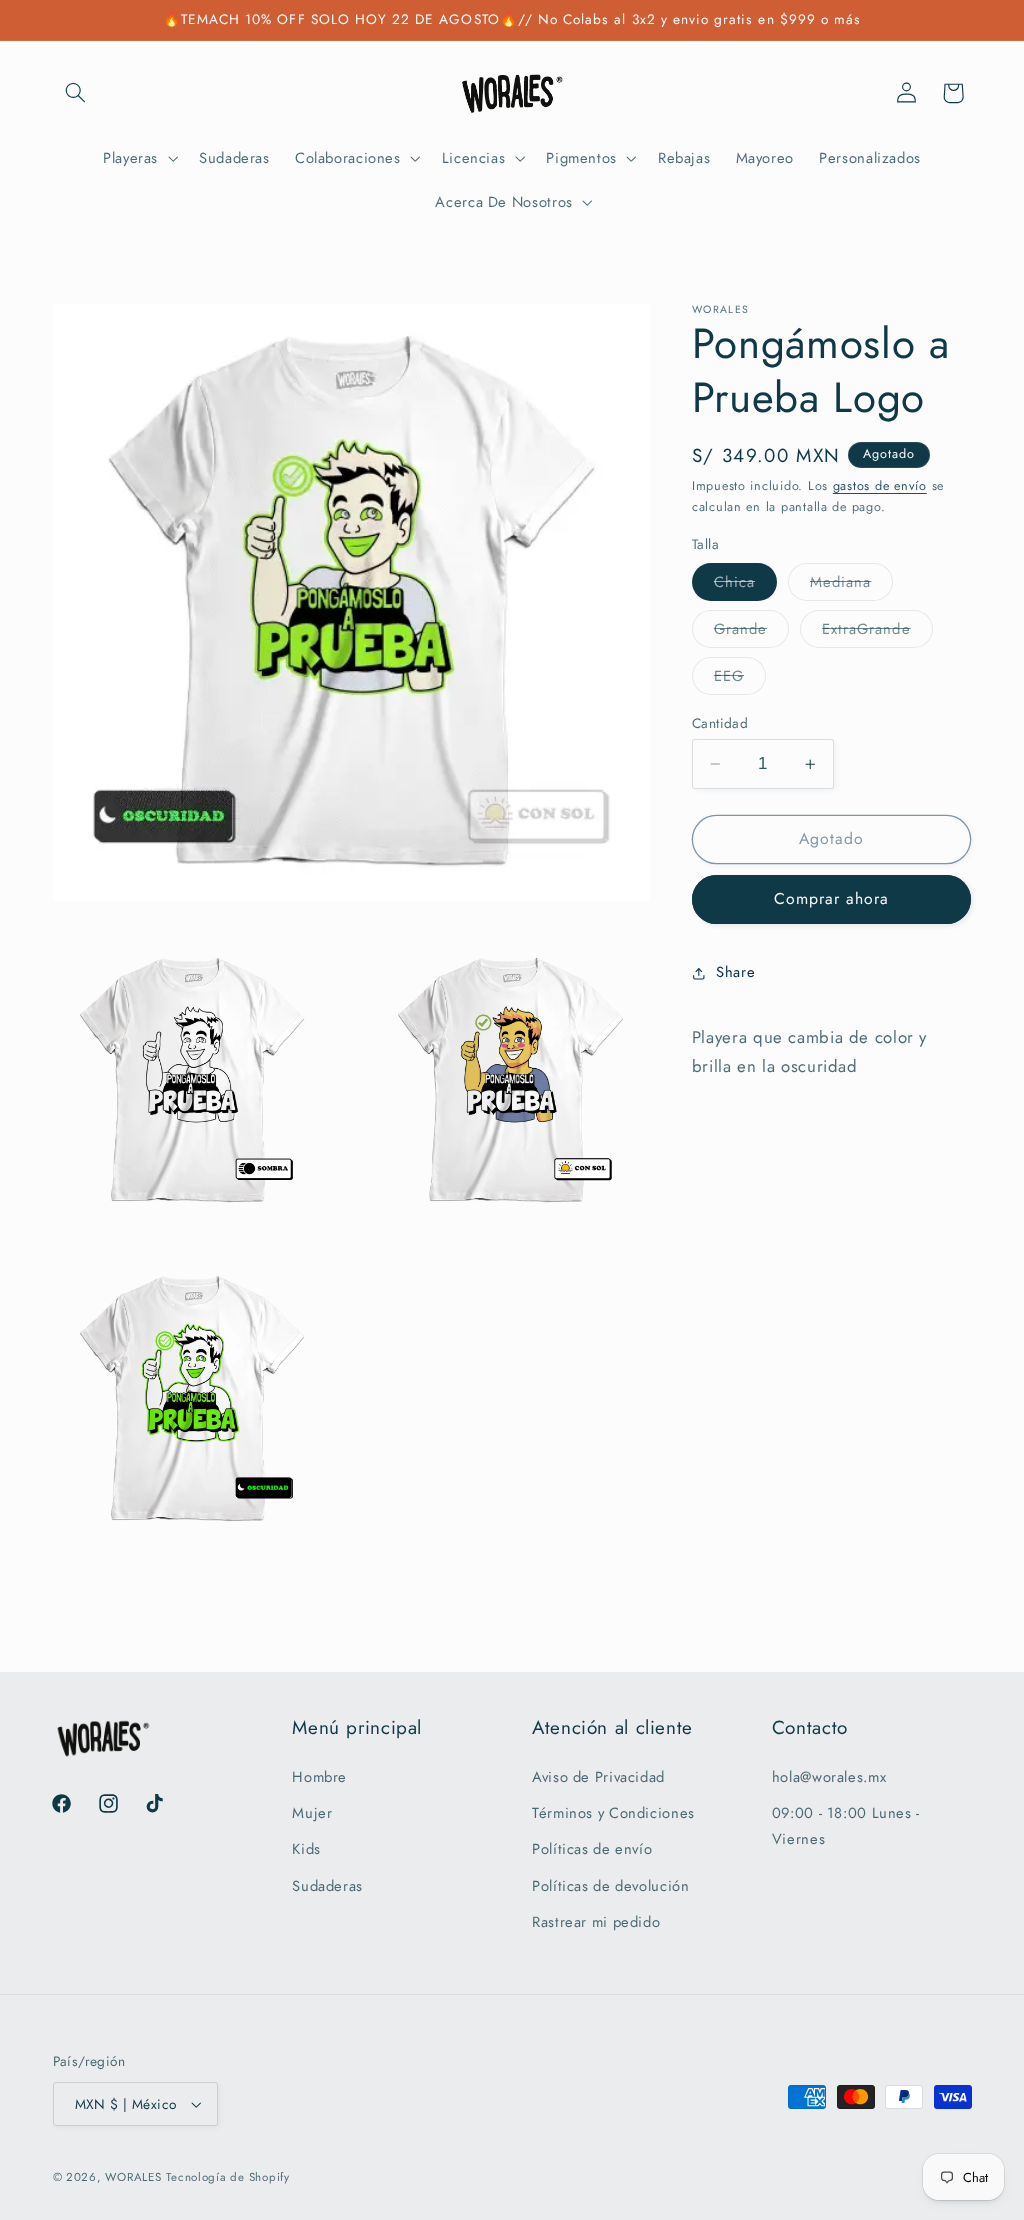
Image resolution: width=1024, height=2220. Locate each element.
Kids (306, 1849)
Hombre (319, 1777)
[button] (76, 93)
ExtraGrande (877, 632)
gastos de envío (880, 486)
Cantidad (720, 723)
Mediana (851, 585)
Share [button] (735, 972)
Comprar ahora (832, 898)
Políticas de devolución (611, 1886)
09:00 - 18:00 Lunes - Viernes (846, 1826)
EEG (740, 679)
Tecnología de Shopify (227, 2177)
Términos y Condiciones (613, 1813)
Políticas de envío (592, 1849)
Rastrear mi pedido (596, 1922)
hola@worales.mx (829, 1777)
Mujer (312, 1813)
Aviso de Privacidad (598, 1777)
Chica (745, 585)
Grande (751, 632)
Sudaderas (327, 1886)
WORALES (133, 2177)
